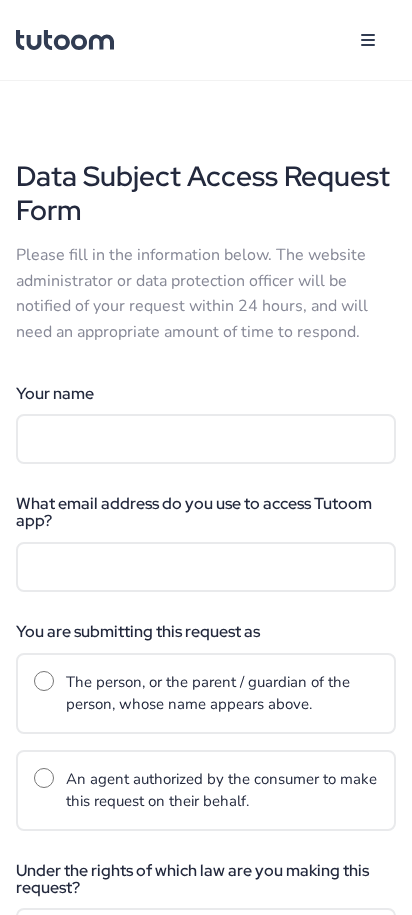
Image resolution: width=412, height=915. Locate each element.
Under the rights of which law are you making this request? (192, 880)
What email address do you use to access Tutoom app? (194, 513)
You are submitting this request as (138, 632)
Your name (55, 394)
